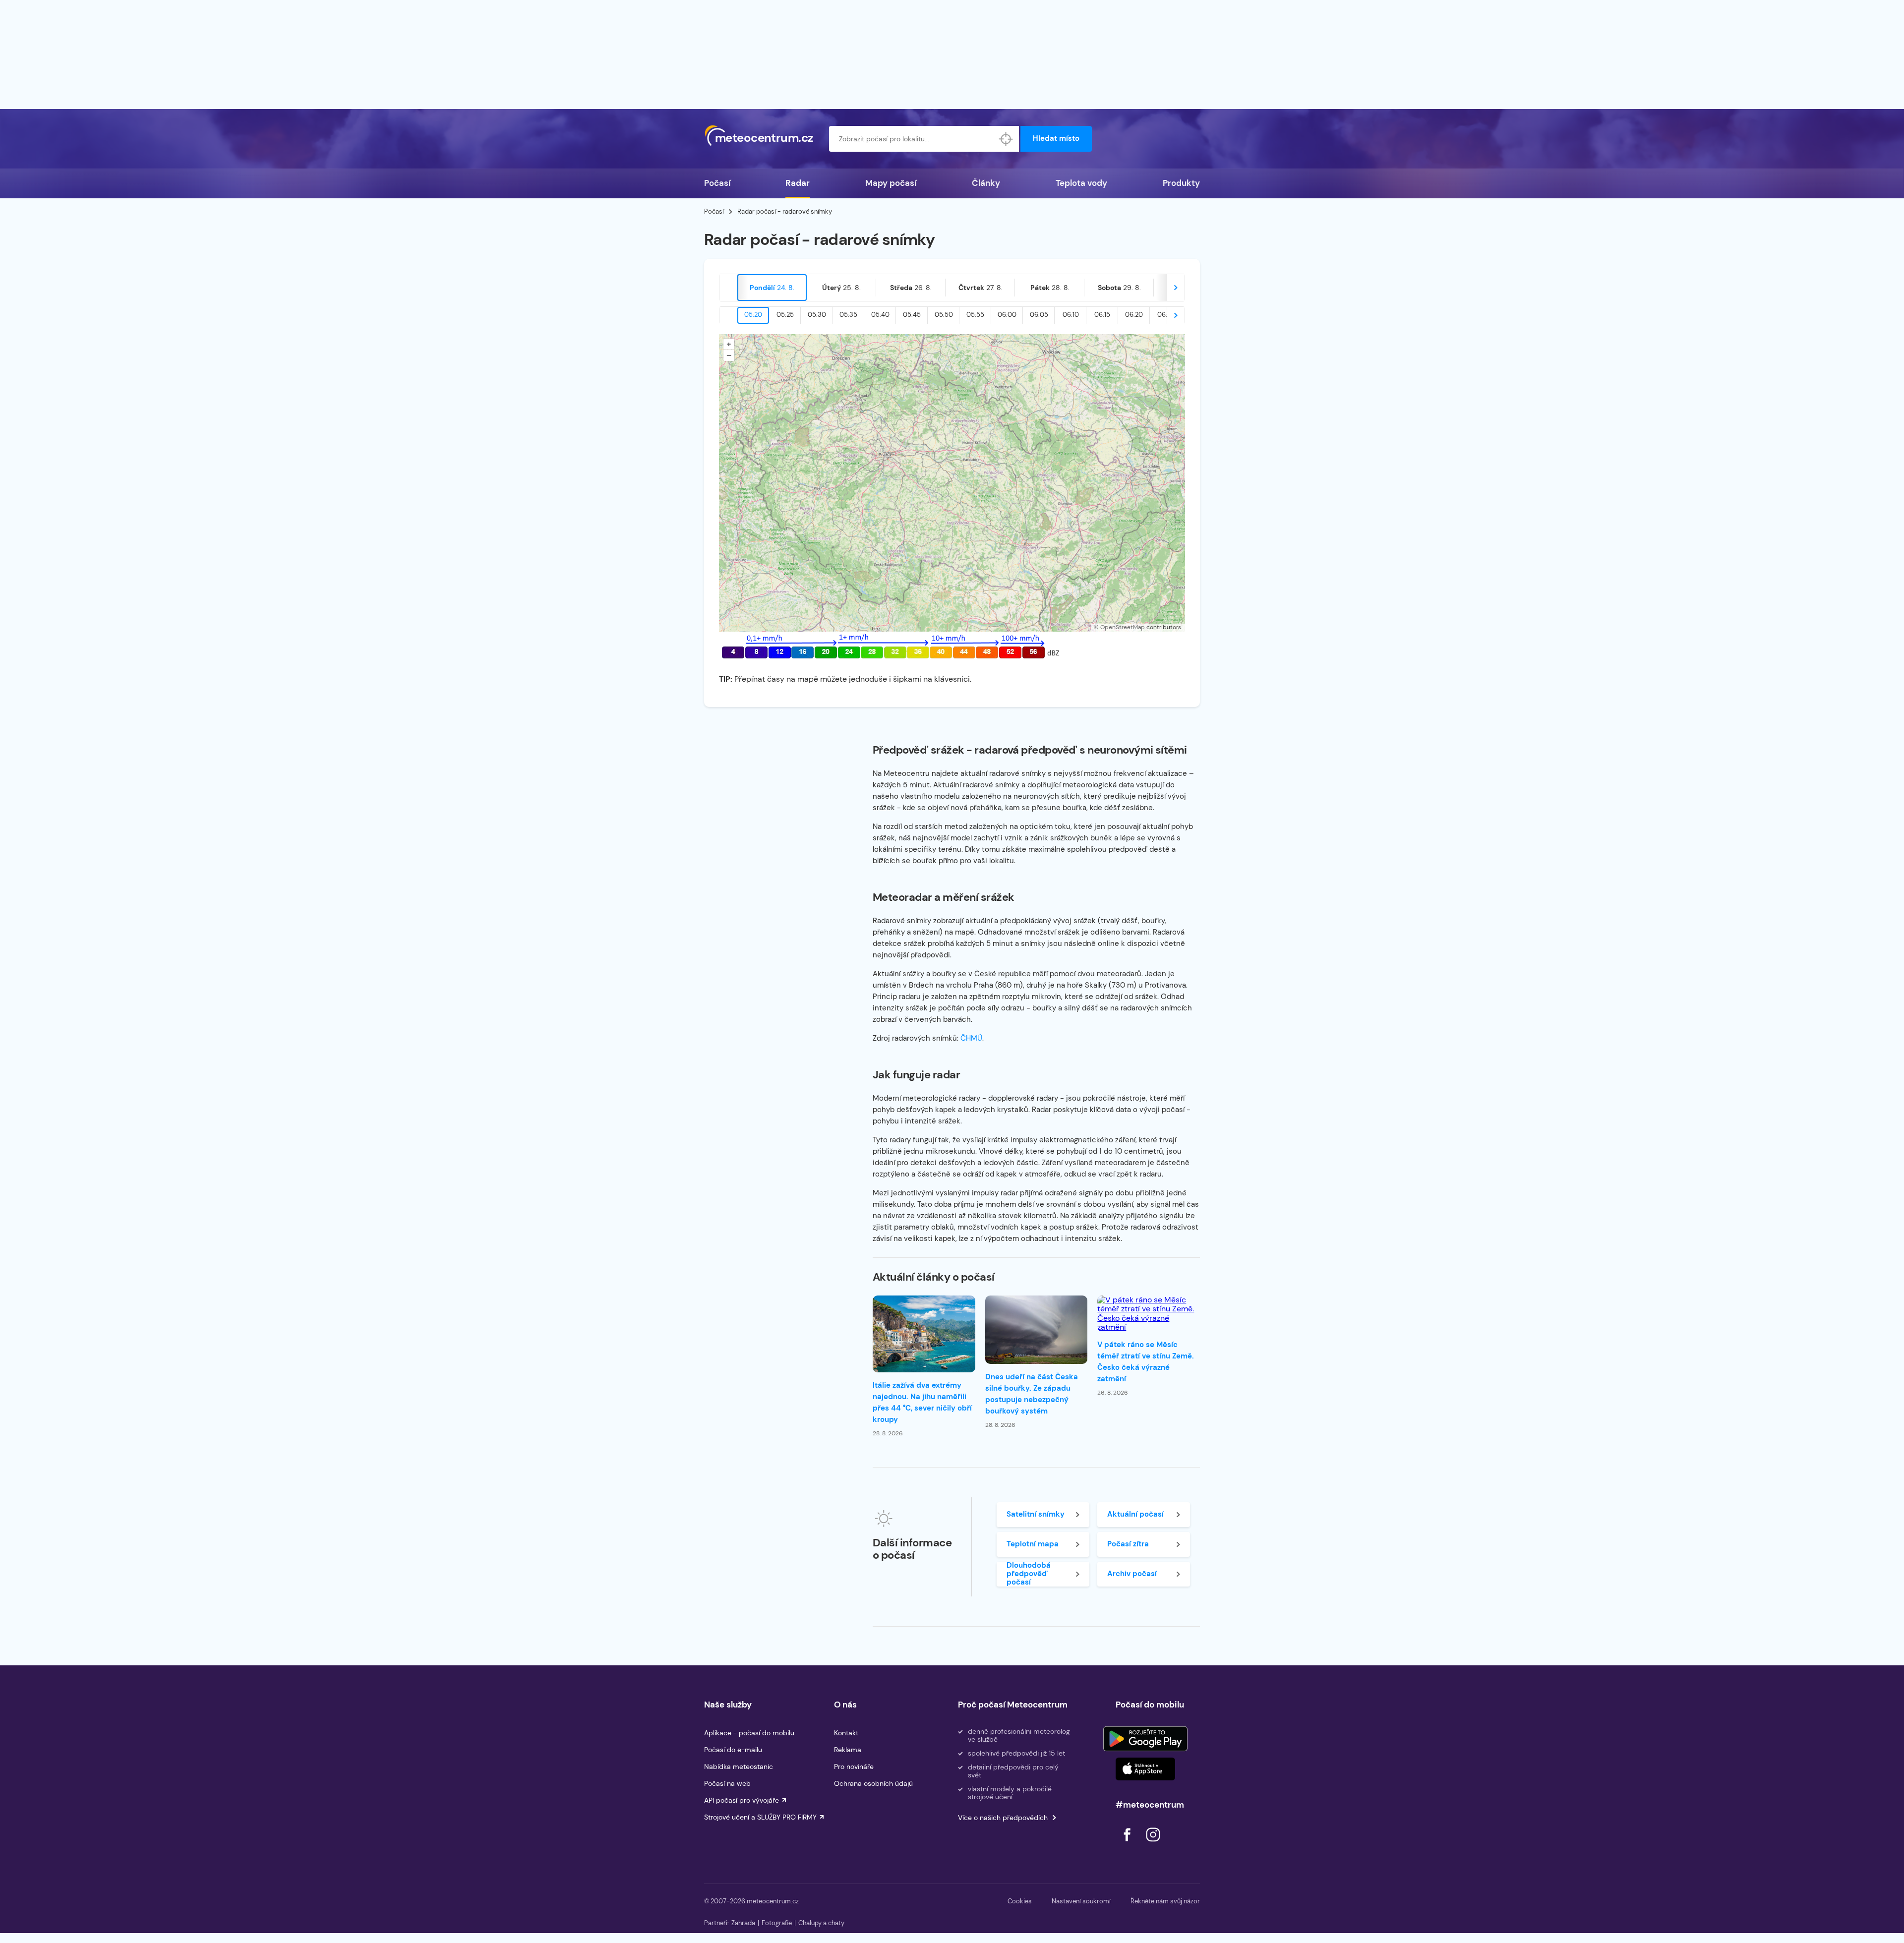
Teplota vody (1081, 183)
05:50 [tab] (944, 315)
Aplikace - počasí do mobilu (749, 1733)
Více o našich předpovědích (1003, 1818)
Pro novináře (854, 1766)
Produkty (1181, 183)
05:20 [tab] (753, 315)
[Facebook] (1128, 1844)
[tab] (772, 288)
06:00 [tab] (1007, 315)
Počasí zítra (1128, 1544)
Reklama (848, 1750)
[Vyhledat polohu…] (1006, 139)
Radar (798, 183)
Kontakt (846, 1733)
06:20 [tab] (1134, 315)
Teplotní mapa (1033, 1544)
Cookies (1020, 1901)
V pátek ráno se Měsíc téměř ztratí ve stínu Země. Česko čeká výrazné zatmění (1146, 1362)
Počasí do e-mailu (733, 1750)
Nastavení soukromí (1081, 1901)
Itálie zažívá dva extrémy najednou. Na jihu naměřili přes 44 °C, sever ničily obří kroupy (922, 1402)
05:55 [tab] (975, 315)
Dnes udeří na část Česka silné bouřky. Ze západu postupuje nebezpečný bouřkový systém (1032, 1394)
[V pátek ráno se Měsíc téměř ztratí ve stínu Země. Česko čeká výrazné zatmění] (1149, 1314)
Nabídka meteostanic (739, 1766)
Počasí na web (727, 1783)
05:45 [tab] (912, 315)
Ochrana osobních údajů (873, 1783)
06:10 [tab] (1071, 315)
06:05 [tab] (1039, 315)
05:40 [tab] (880, 315)
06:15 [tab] (1102, 315)
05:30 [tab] (817, 315)
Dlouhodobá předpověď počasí (1029, 1574)
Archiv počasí (1132, 1574)
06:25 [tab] (1166, 315)
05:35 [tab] (848, 315)
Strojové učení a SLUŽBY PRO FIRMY (760, 1817)
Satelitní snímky (1036, 1514)
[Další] (1176, 288)
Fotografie (777, 1923)
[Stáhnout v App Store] (1145, 1769)
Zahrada (743, 1923)
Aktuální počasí (1135, 1514)
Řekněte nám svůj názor (1165, 1901)
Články (986, 183)
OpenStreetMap (1123, 627)
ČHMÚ (971, 1038)
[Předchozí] (728, 288)
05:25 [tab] (785, 315)
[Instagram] (1153, 1844)
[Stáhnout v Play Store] (1145, 1739)
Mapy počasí (891, 183)
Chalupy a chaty (821, 1923)
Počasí (717, 183)
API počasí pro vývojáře (742, 1800)
